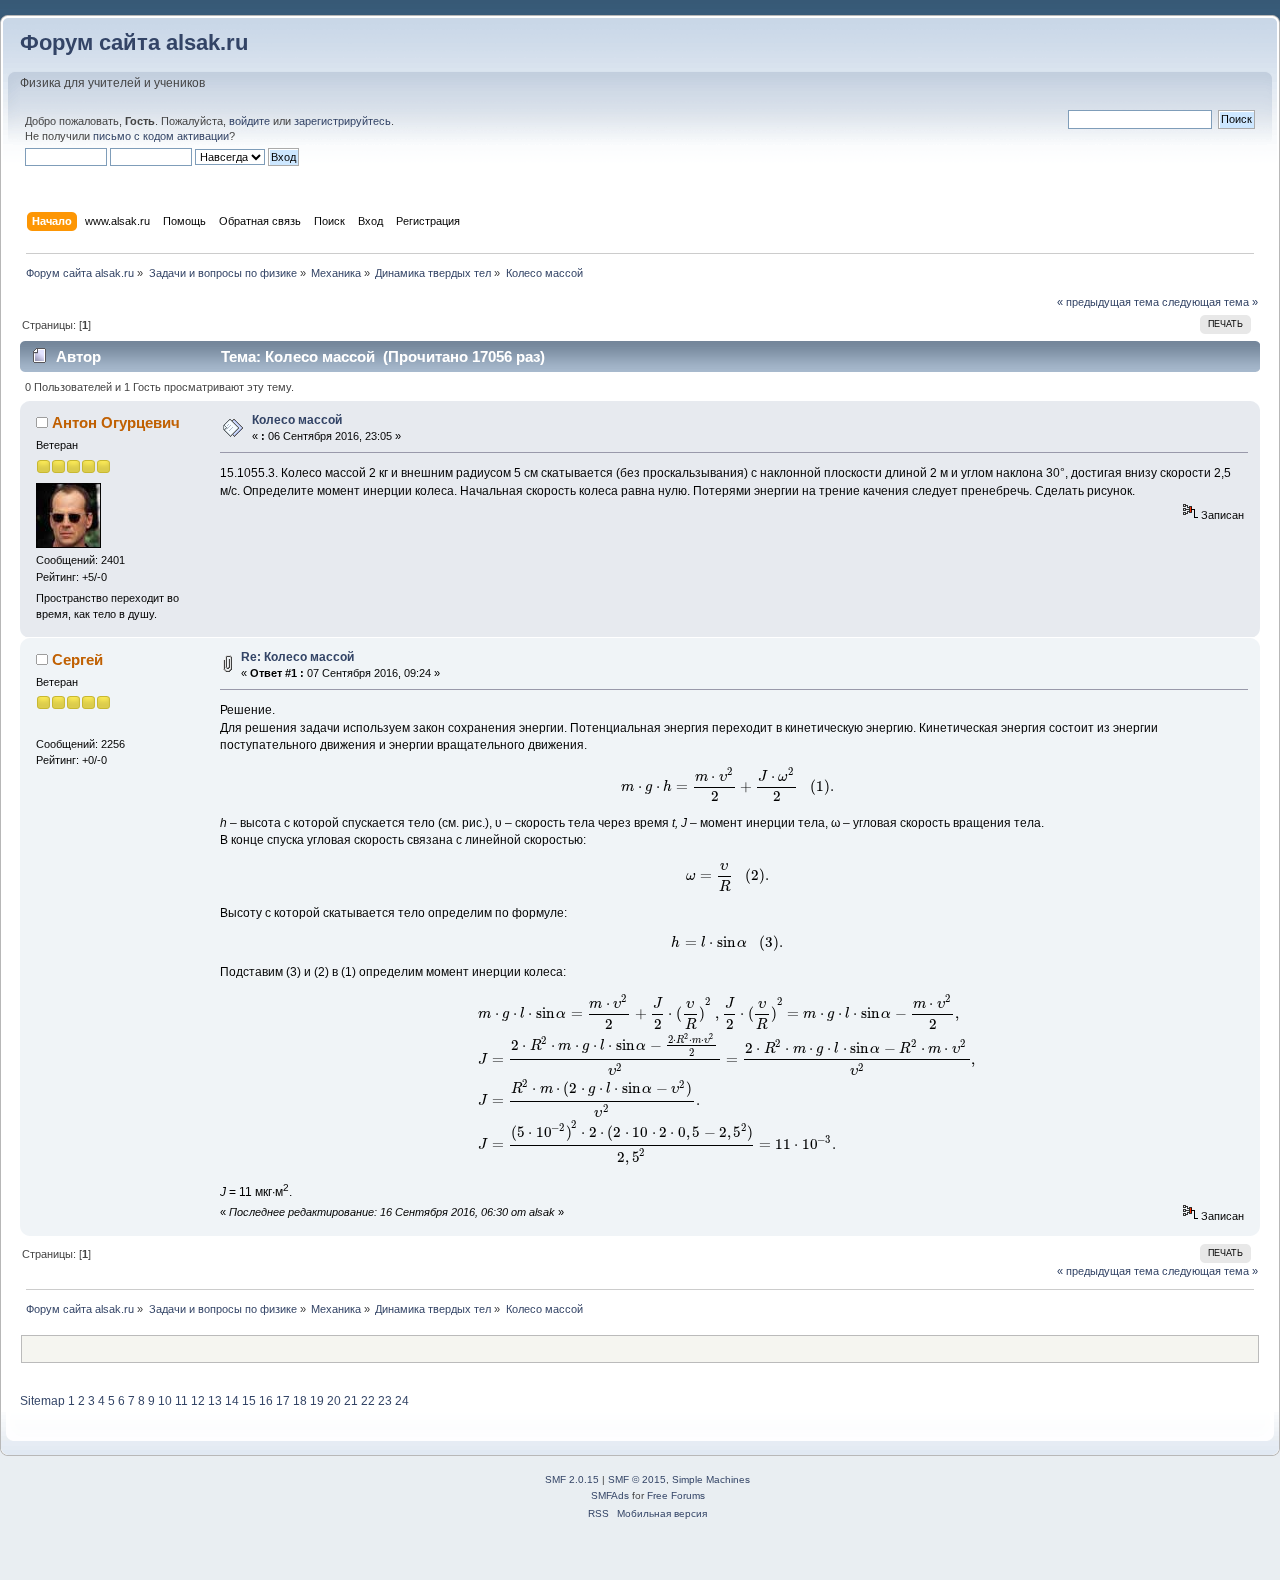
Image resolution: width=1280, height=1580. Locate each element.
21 (351, 1401)
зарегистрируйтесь (342, 121)
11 (181, 1401)
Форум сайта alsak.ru (134, 42)
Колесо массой (297, 420)
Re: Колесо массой (297, 657)
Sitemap (42, 1401)
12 (198, 1401)
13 (215, 1401)
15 (249, 1401)
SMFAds (610, 1495)
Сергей (77, 659)
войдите (249, 121)
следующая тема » (1210, 302)
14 (232, 1401)
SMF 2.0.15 (572, 1479)
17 (283, 1401)
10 (165, 1401)
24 (402, 1401)
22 (368, 1401)
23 (385, 1401)
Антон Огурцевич (116, 422)
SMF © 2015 (637, 1479)
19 (317, 1401)
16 (266, 1401)
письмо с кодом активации (161, 136)
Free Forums (676, 1495)
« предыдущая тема (1108, 302)
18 (300, 1401)
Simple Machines (711, 1479)
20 (334, 1401)
